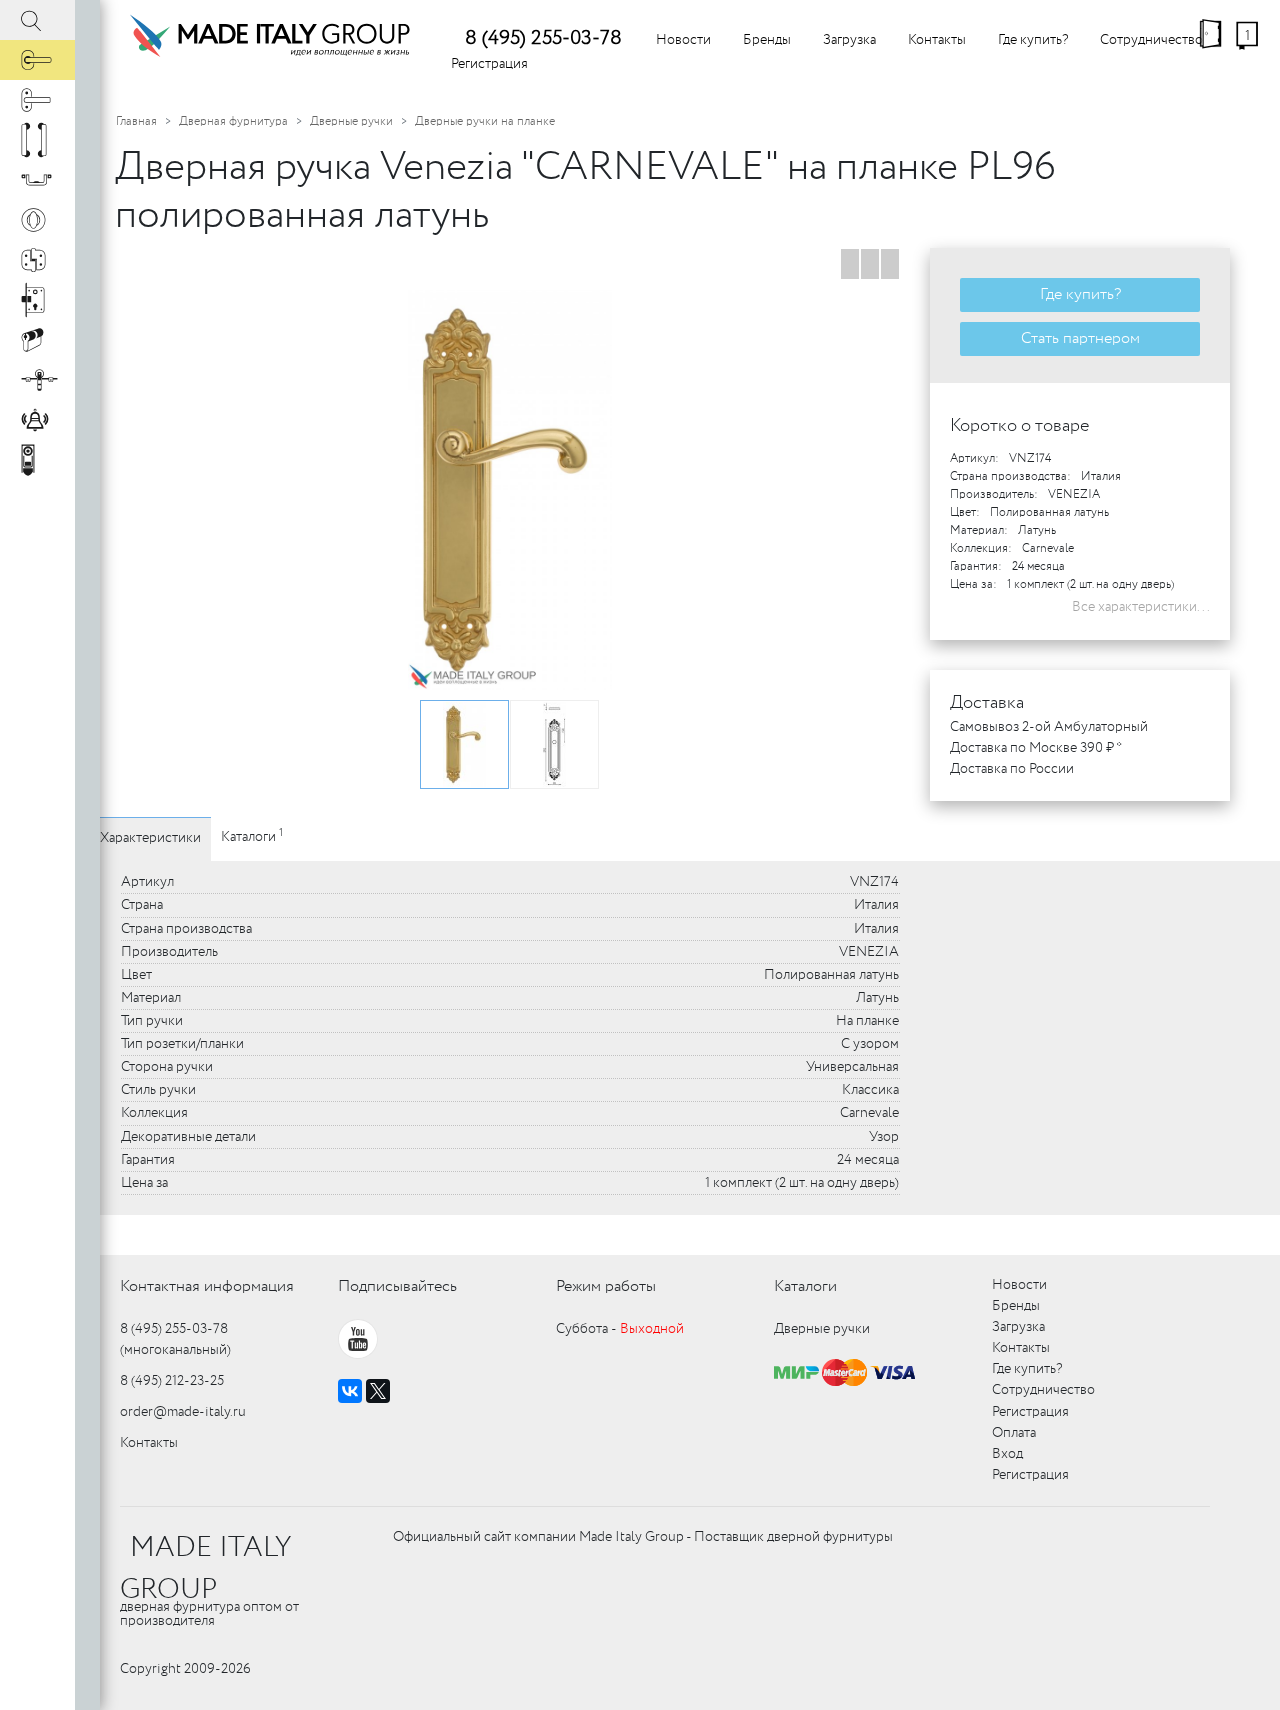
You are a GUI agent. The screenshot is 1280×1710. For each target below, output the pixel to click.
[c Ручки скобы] (37, 140)
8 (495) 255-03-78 (543, 38)
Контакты (937, 40)
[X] (378, 1391)
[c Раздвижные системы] (37, 380)
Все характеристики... (1141, 607)
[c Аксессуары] (37, 420)
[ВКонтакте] (350, 1391)
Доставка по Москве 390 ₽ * (1036, 748)
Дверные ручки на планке (485, 121)
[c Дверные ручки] (37, 60)
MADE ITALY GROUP (205, 1569)
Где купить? (1033, 40)
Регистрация (489, 64)
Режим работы (606, 1286)
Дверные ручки (351, 121)
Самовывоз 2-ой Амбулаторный (1049, 727)
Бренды (767, 40)
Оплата (1014, 1433)
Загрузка (849, 40)
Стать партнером (1080, 338)
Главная (136, 121)
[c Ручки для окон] (37, 100)
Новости (683, 40)
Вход (1007, 1454)
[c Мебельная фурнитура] (37, 180)
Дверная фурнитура (233, 121)
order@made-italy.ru (183, 1412)
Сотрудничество (1151, 40)
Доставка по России (1012, 769)
